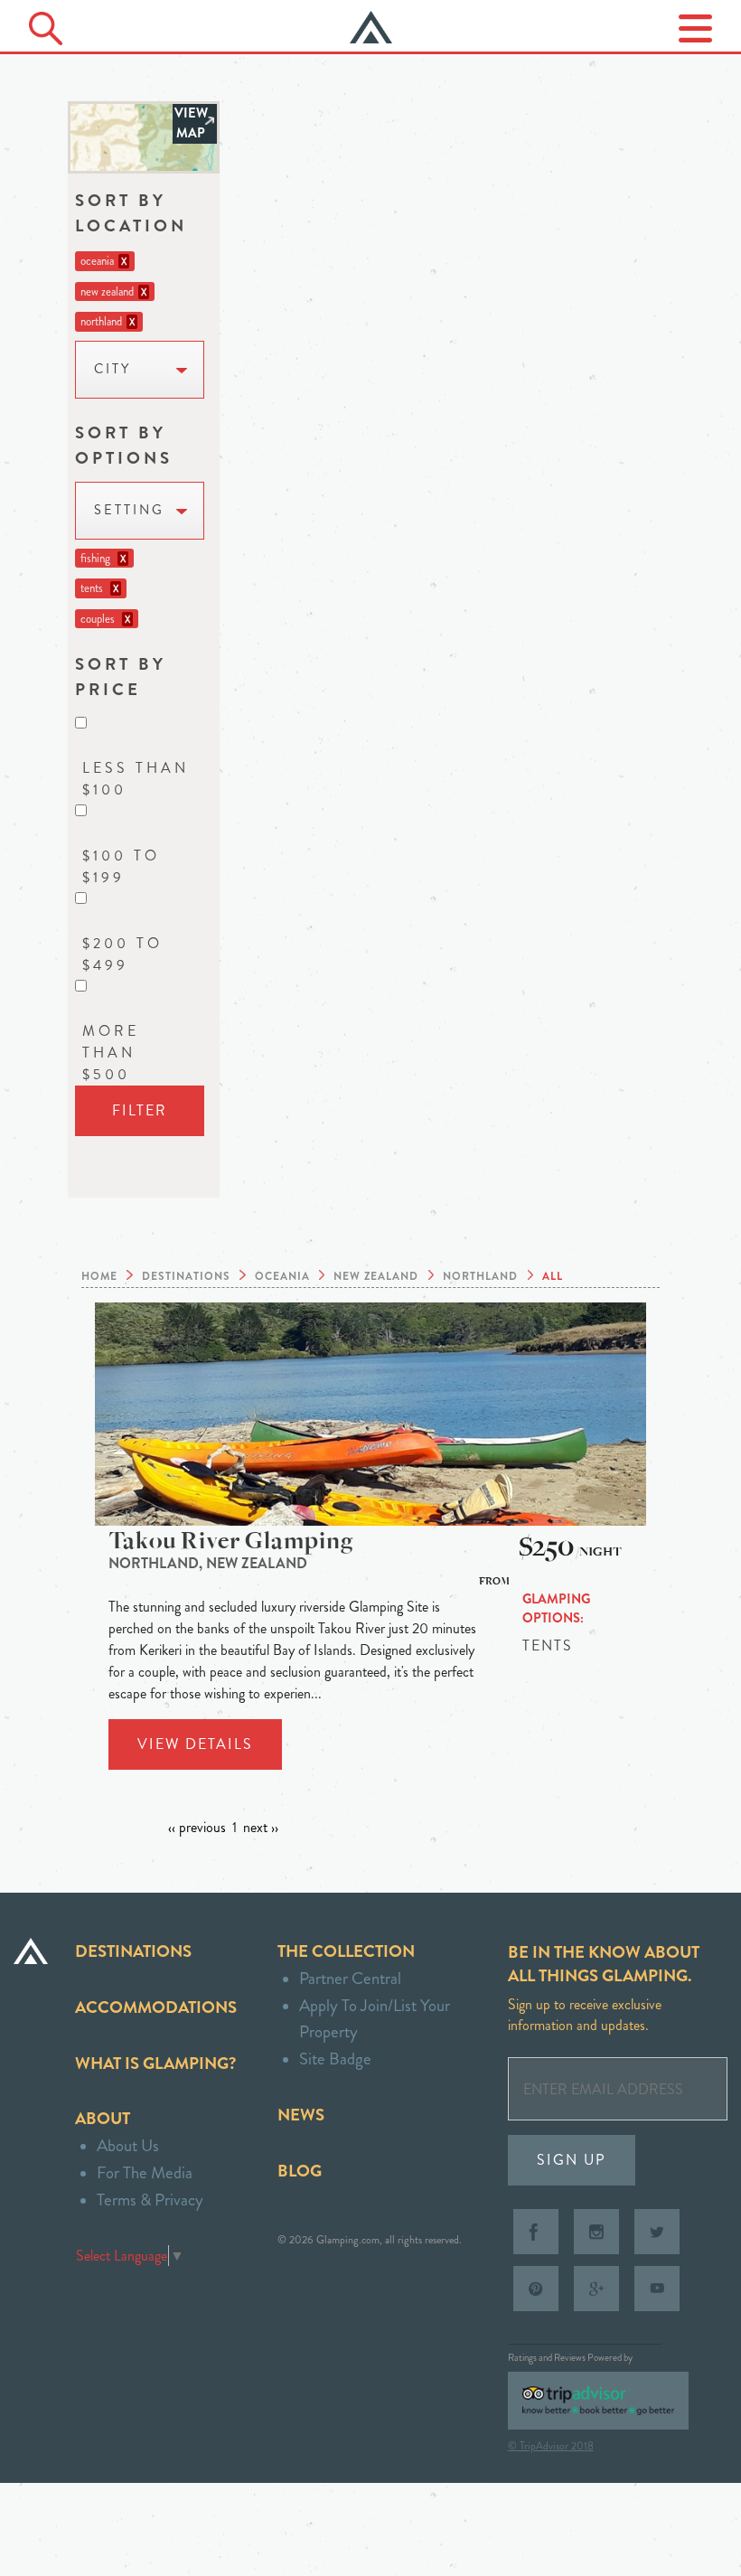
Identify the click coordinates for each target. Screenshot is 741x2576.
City (113, 369)
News (301, 2115)
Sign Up (572, 2160)
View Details (195, 1744)
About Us (128, 2145)
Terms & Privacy (150, 2200)
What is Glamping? (155, 2063)
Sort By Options (124, 445)
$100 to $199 (121, 866)
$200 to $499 (122, 954)
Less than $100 (136, 779)
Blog (300, 2171)
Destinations (133, 1951)
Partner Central (350, 1978)
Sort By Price (121, 677)
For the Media (145, 2172)
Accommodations (156, 2007)
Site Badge (335, 2059)
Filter (140, 1110)
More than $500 (111, 1053)
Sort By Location (131, 213)
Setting (129, 510)
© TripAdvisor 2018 (551, 2446)
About (103, 2118)
